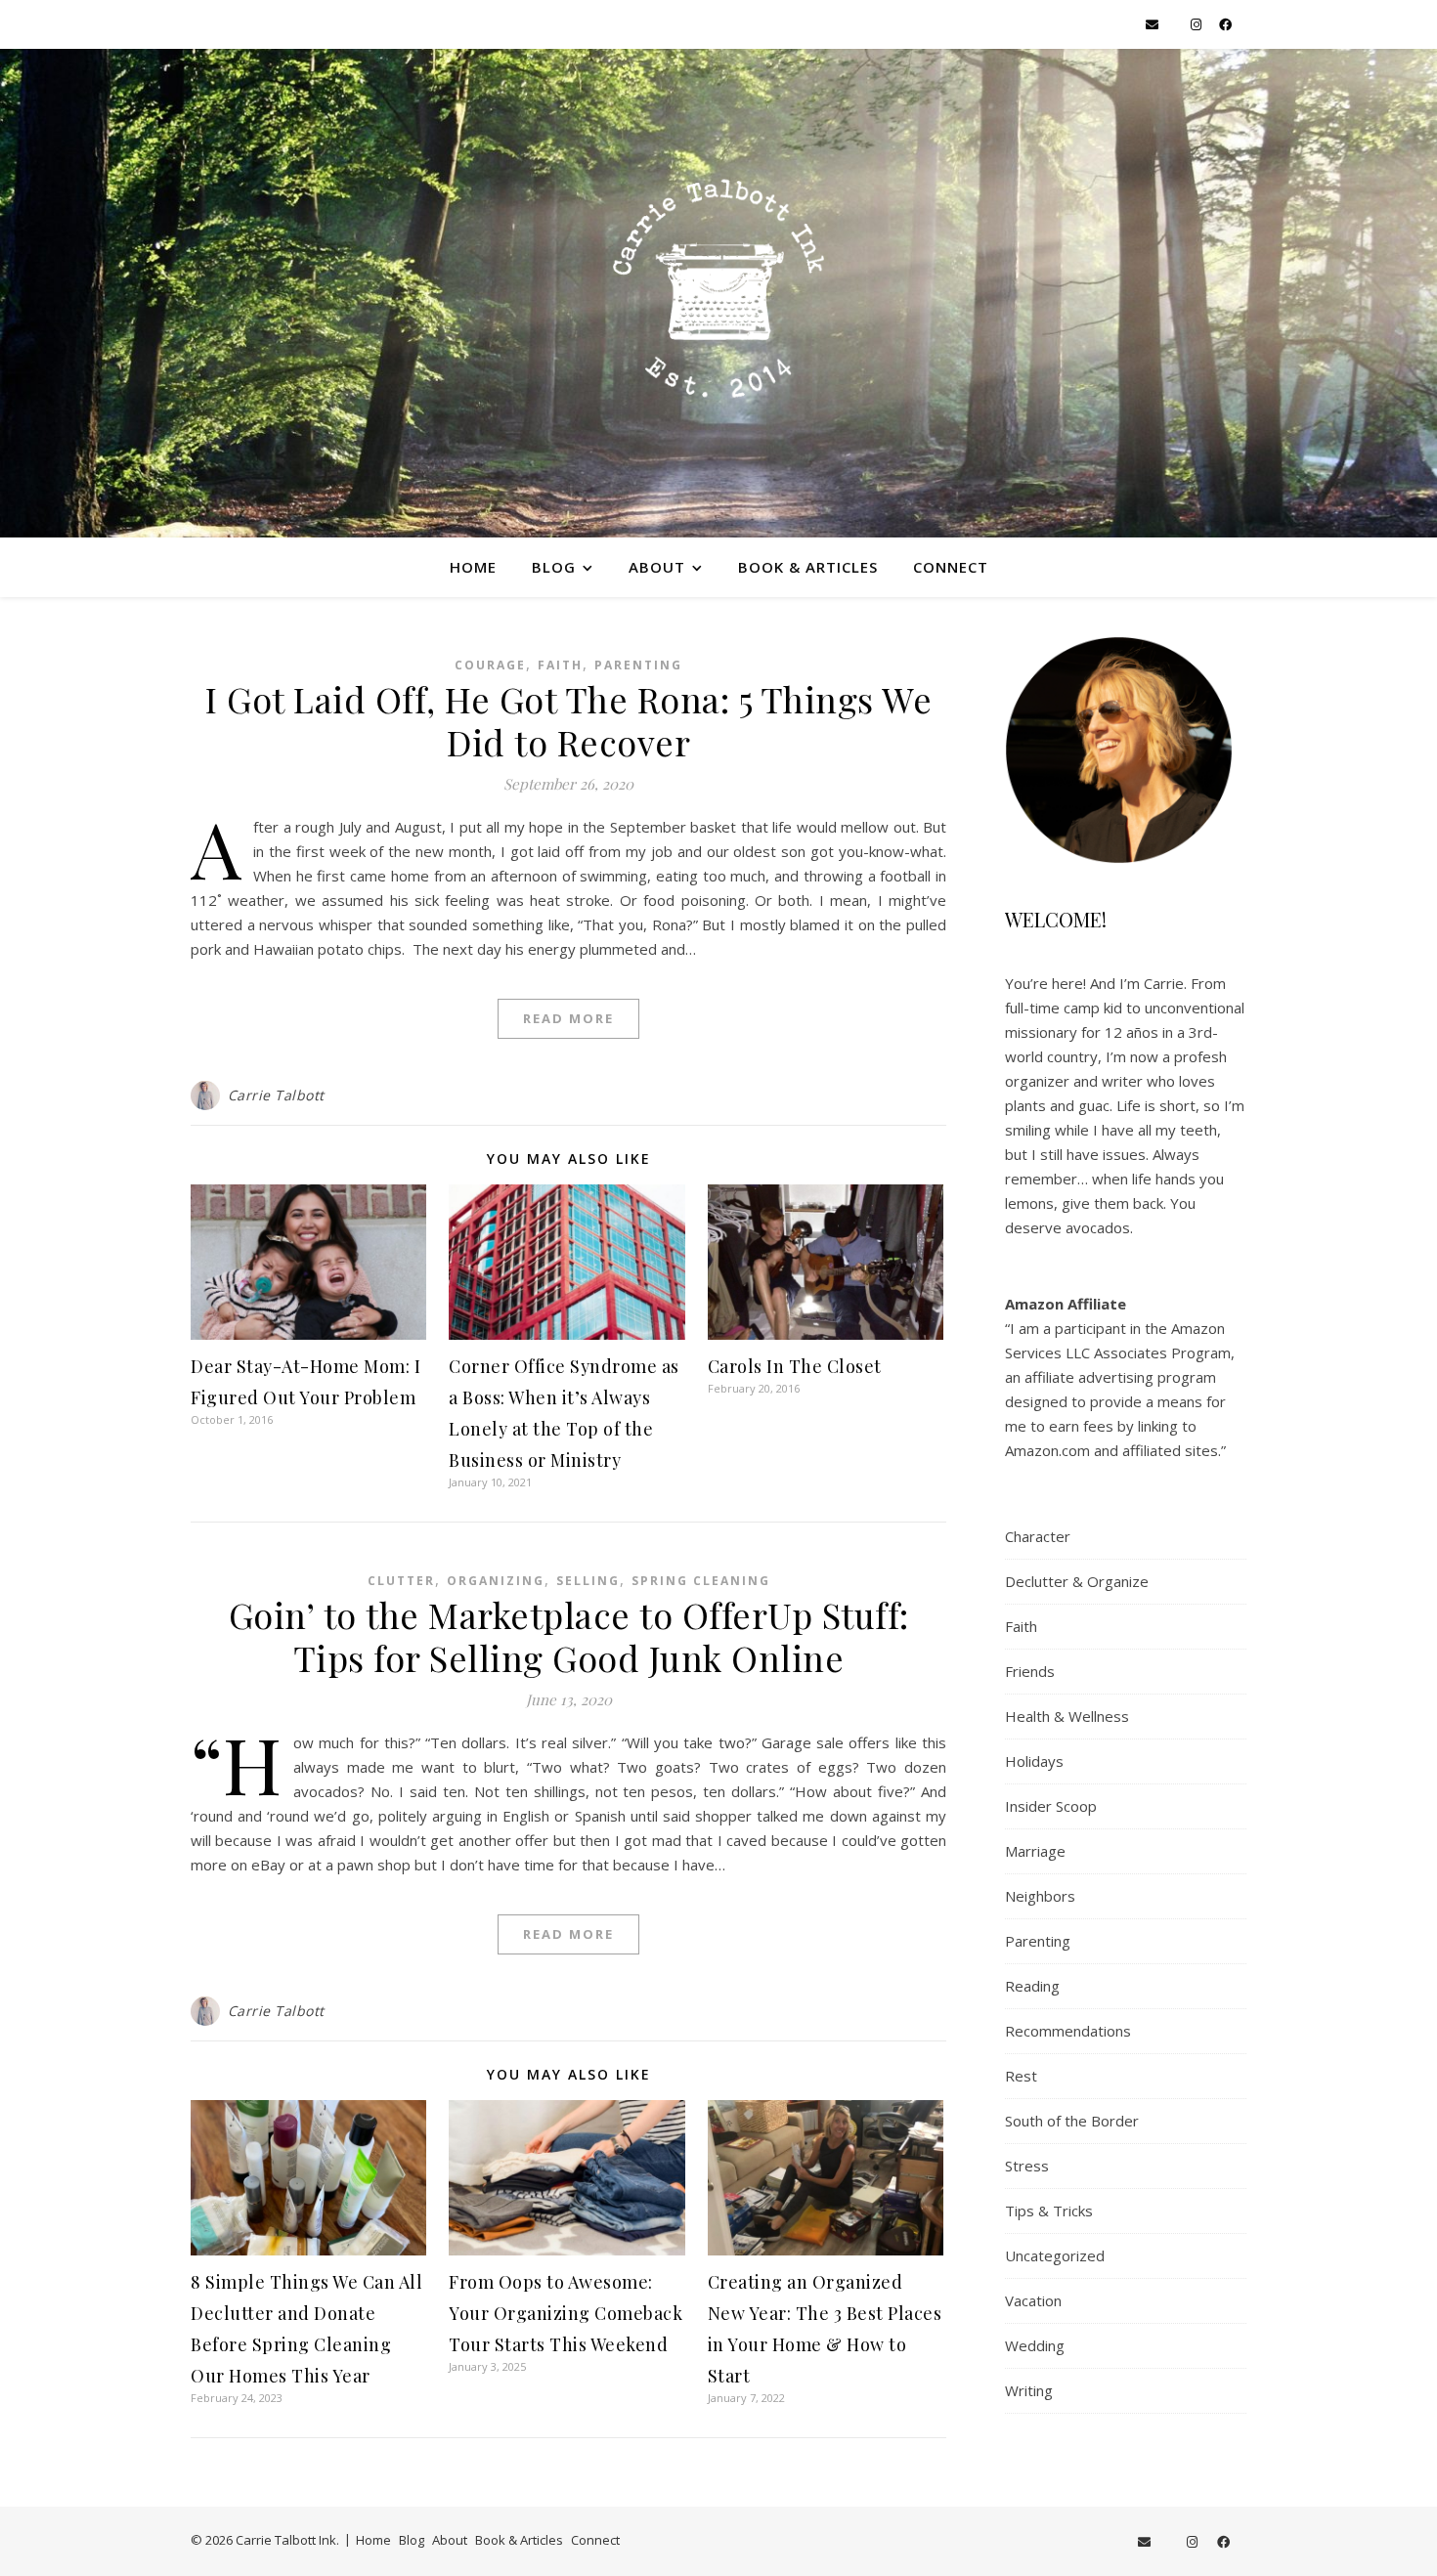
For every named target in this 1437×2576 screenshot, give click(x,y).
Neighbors (1040, 1896)
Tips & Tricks (1049, 2211)
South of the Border (1072, 2121)
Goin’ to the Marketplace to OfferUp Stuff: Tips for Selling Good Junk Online (569, 1636)
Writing (1029, 2390)
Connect (951, 567)
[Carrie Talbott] (718, 293)
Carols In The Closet (795, 1366)
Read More (568, 1018)
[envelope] (1154, 24)
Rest (1021, 2076)
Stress (1027, 2166)
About (657, 567)
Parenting (638, 665)
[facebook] (1225, 24)
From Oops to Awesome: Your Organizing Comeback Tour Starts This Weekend (566, 2313)
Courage (490, 665)
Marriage (1035, 1851)
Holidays (1034, 1761)
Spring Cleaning (701, 1581)
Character (1038, 1536)
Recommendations (1068, 2031)
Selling (588, 1581)
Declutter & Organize (1077, 1581)
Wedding (1035, 2345)
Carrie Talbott (276, 1095)
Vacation (1033, 2300)
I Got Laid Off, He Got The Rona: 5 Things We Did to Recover (568, 720)
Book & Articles (808, 567)
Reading (1032, 1986)
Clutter (401, 1581)
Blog (554, 567)
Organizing (496, 1581)
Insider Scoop (1051, 1806)
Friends (1030, 1671)
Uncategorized (1055, 2255)
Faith (560, 665)
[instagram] (1197, 24)
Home (473, 567)
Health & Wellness (1067, 1716)
